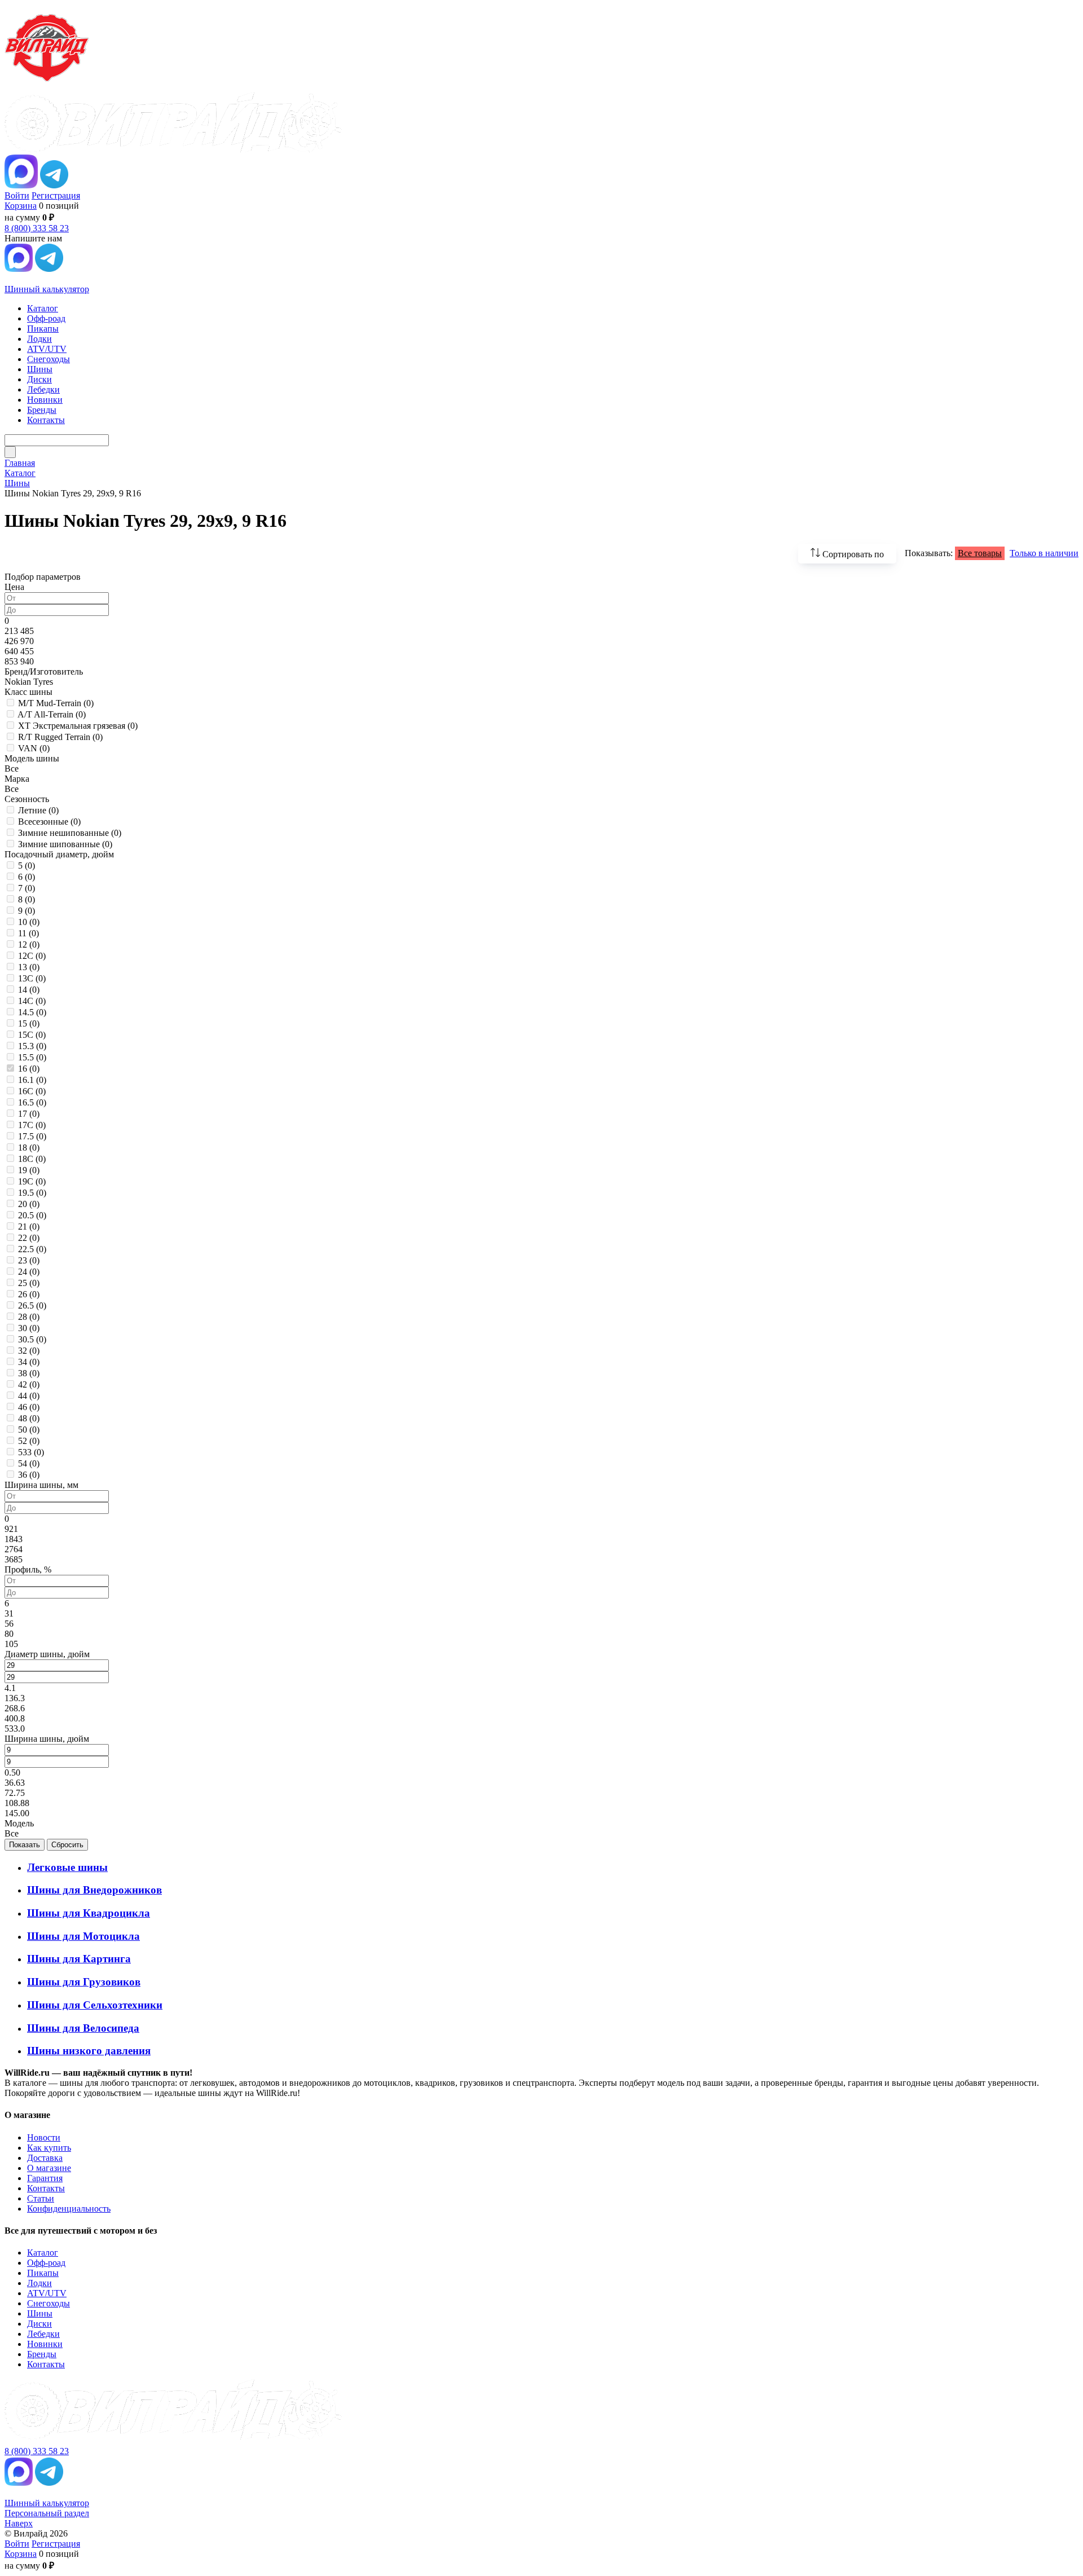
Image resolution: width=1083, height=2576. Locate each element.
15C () (32, 1035)
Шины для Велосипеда (83, 2028)
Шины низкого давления (89, 2051)
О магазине (49, 2168)
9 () (27, 911)
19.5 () (32, 1193)
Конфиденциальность (69, 2209)
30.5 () (32, 1339)
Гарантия (45, 2178)
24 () (29, 1272)
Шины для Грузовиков (84, 1982)
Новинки (45, 2344)
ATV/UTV (47, 2293)
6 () (27, 877)
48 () (29, 1418)
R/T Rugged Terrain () (60, 737)
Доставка (45, 2158)
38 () (29, 1373)
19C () (32, 1181)
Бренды (42, 2354)
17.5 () (32, 1136)
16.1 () (32, 1080)
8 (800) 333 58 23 (37, 228)
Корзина (21, 206)
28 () (29, 1317)
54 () (29, 1463)
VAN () (34, 748)
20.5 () (32, 1215)
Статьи (41, 2198)
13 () (29, 967)
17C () (32, 1125)
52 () (29, 1441)
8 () (27, 899)
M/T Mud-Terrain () (56, 703)
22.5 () (32, 1249)
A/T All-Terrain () (52, 714)
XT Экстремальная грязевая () (78, 726)
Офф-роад (46, 2263)
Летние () (38, 810)
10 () (29, 922)
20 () (29, 1204)
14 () (29, 990)
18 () (29, 1148)
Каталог (43, 2253)
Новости (44, 2137)
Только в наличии (1044, 553)
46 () (29, 1407)
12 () (29, 944)
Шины (40, 2313)
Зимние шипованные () (65, 844)
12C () (32, 956)
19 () (29, 1170)
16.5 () (32, 1102)
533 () (31, 1452)
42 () (29, 1384)
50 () (29, 1430)
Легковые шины (67, 1867)
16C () (32, 1091)
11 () (28, 933)
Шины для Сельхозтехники (95, 2005)
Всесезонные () (49, 822)
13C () (32, 978)
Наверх (19, 2523)
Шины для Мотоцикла (83, 1936)
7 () (27, 888)
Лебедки (43, 2334)
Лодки (39, 2283)
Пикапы (43, 2273)
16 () (29, 1069)
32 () (29, 1351)
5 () (27, 866)
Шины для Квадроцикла (89, 1913)
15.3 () (32, 1046)
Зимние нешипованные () (70, 833)
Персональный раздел (47, 2513)
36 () (29, 1475)
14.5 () (32, 1012)
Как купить (49, 2148)
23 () (29, 1260)
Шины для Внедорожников (94, 1890)
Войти (17, 195)
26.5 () (32, 1305)
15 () (29, 1023)
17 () (29, 1114)
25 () (29, 1283)
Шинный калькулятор (47, 289)
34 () (29, 1362)
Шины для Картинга (79, 1959)
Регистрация (56, 195)
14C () (32, 1001)
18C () (32, 1159)
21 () (29, 1227)
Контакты (46, 2188)
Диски (39, 2324)
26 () (29, 1294)
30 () (29, 1328)
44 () (29, 1396)
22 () (29, 1238)
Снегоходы (49, 2303)
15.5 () (32, 1057)
